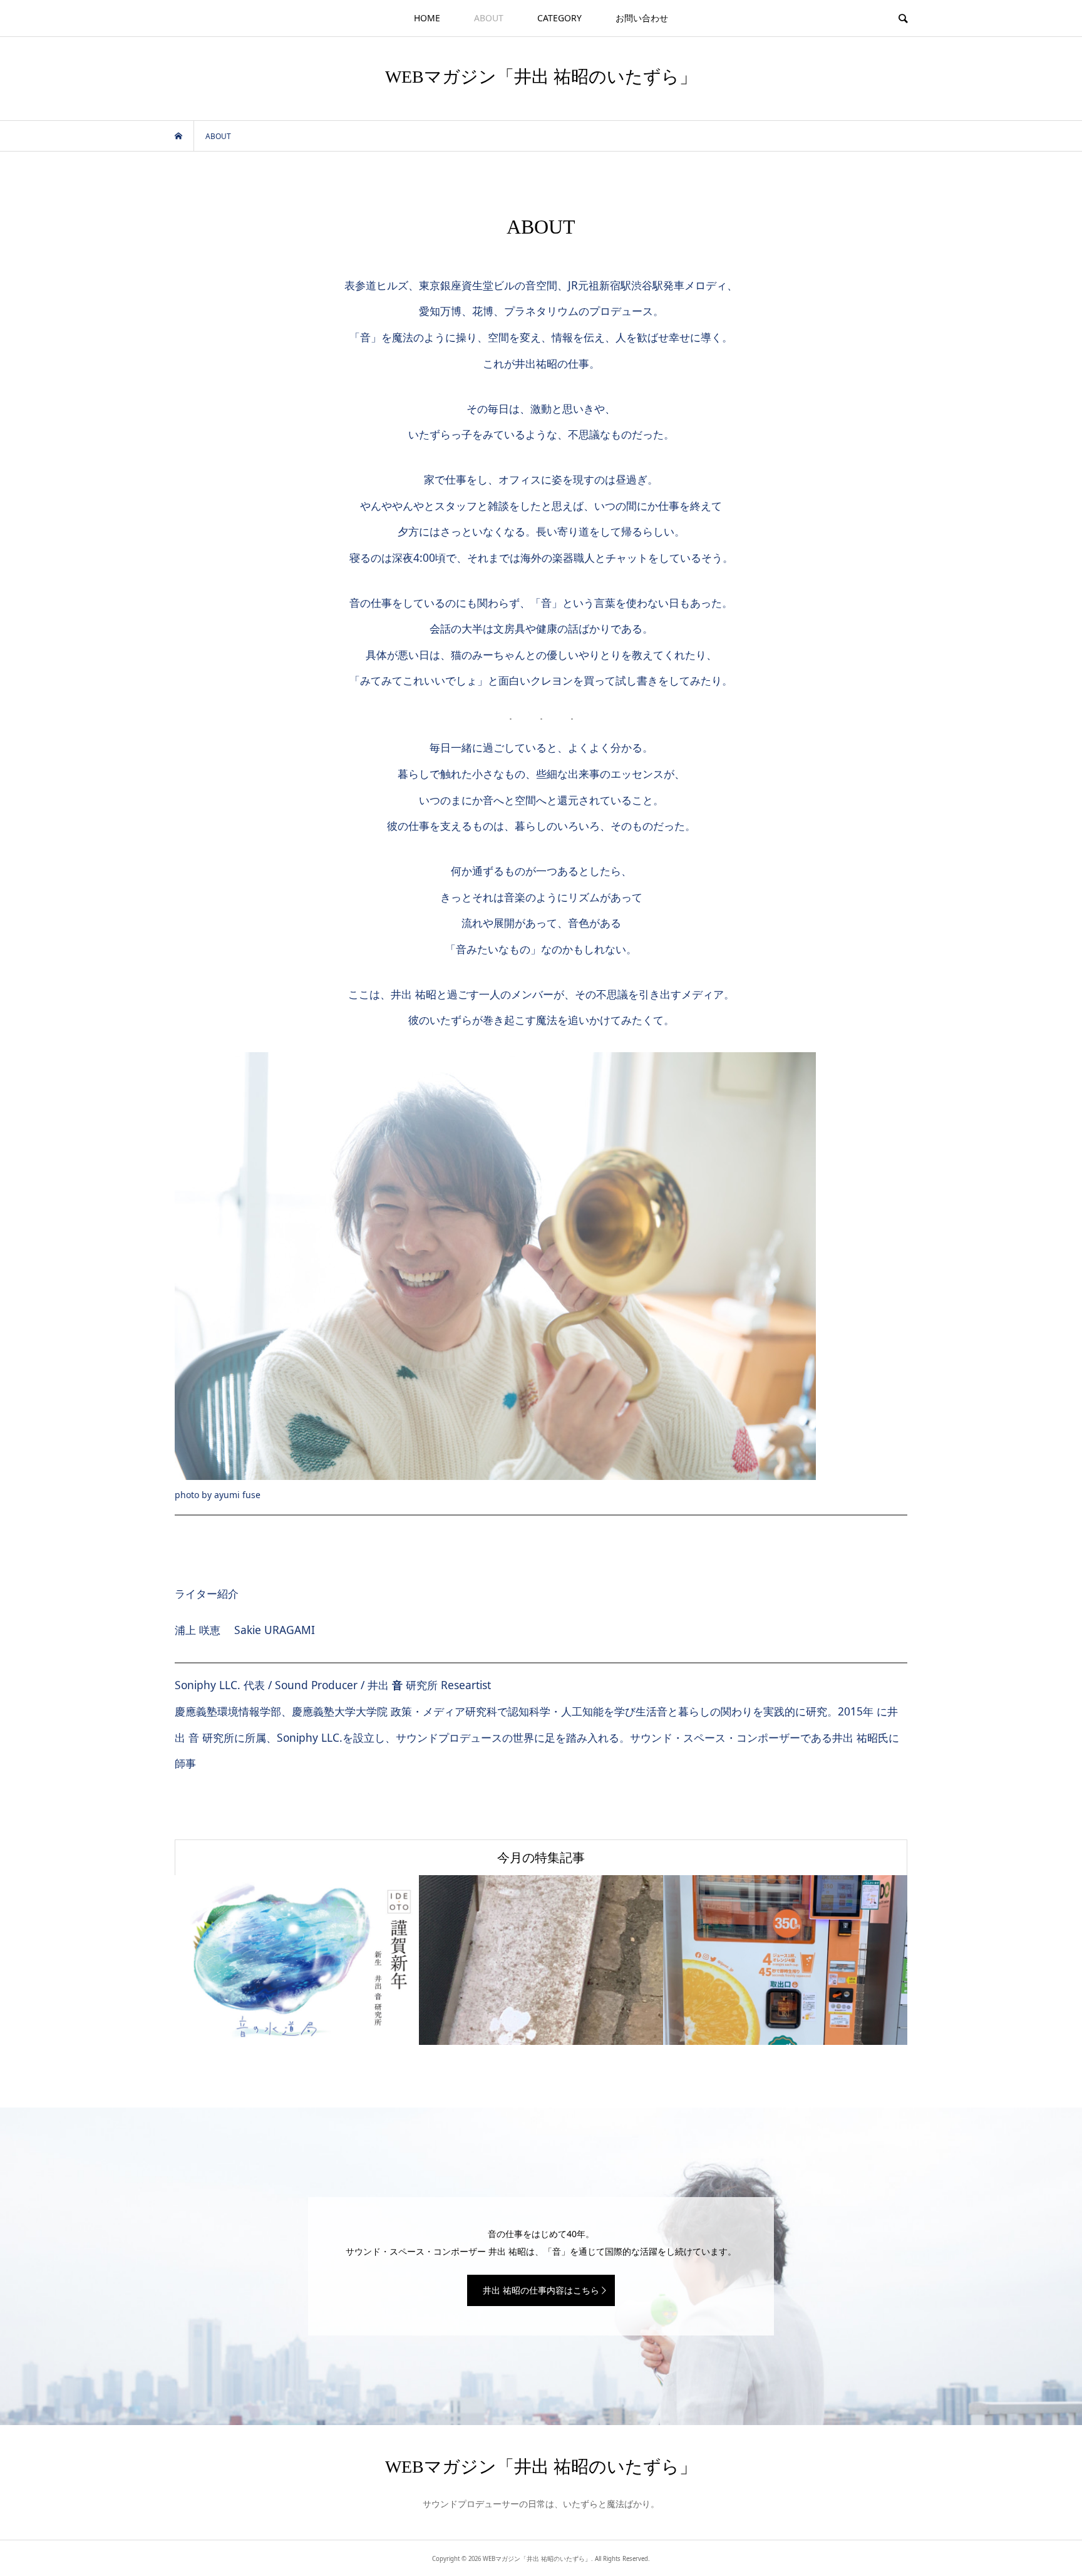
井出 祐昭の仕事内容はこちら (541, 2290)
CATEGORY (559, 18)
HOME (427, 18)
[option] (297, 1960)
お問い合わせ (642, 18)
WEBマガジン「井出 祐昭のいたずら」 (541, 77)
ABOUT (489, 18)
